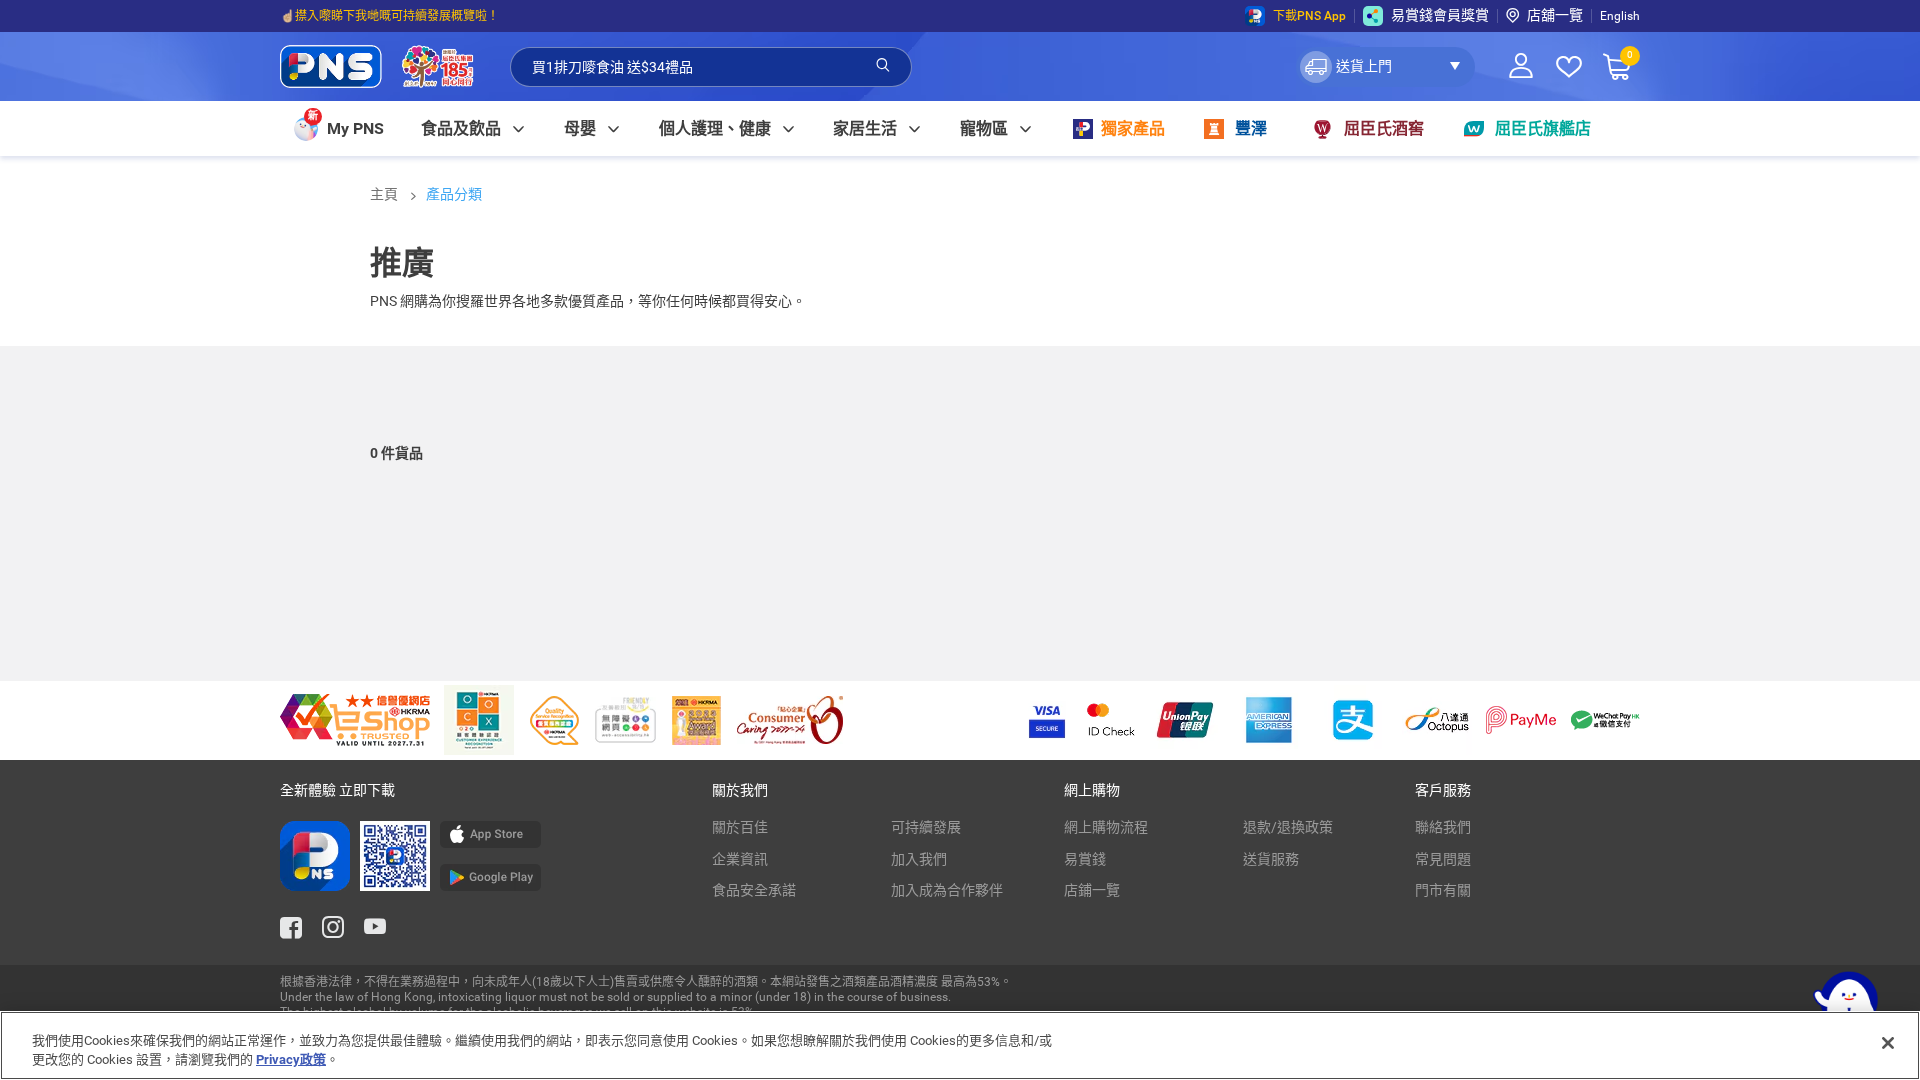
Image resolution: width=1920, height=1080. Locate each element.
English (1620, 16)
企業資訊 (740, 859)
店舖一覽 (1555, 15)
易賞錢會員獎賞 (1440, 15)
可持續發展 (926, 827)
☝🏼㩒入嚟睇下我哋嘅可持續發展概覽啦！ (389, 16)
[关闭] (1888, 1043)
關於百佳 (740, 827)
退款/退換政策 (1288, 827)
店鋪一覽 (1092, 890)
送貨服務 (1271, 859)
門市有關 (1443, 890)
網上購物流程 (1106, 827)
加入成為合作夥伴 (947, 890)
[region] (960, 1045)
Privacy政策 (291, 1059)
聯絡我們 (1443, 827)
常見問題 (1443, 859)
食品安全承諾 (754, 890)
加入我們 (919, 859)
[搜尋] (883, 66)
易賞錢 (1085, 859)
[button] (1385, 67)
